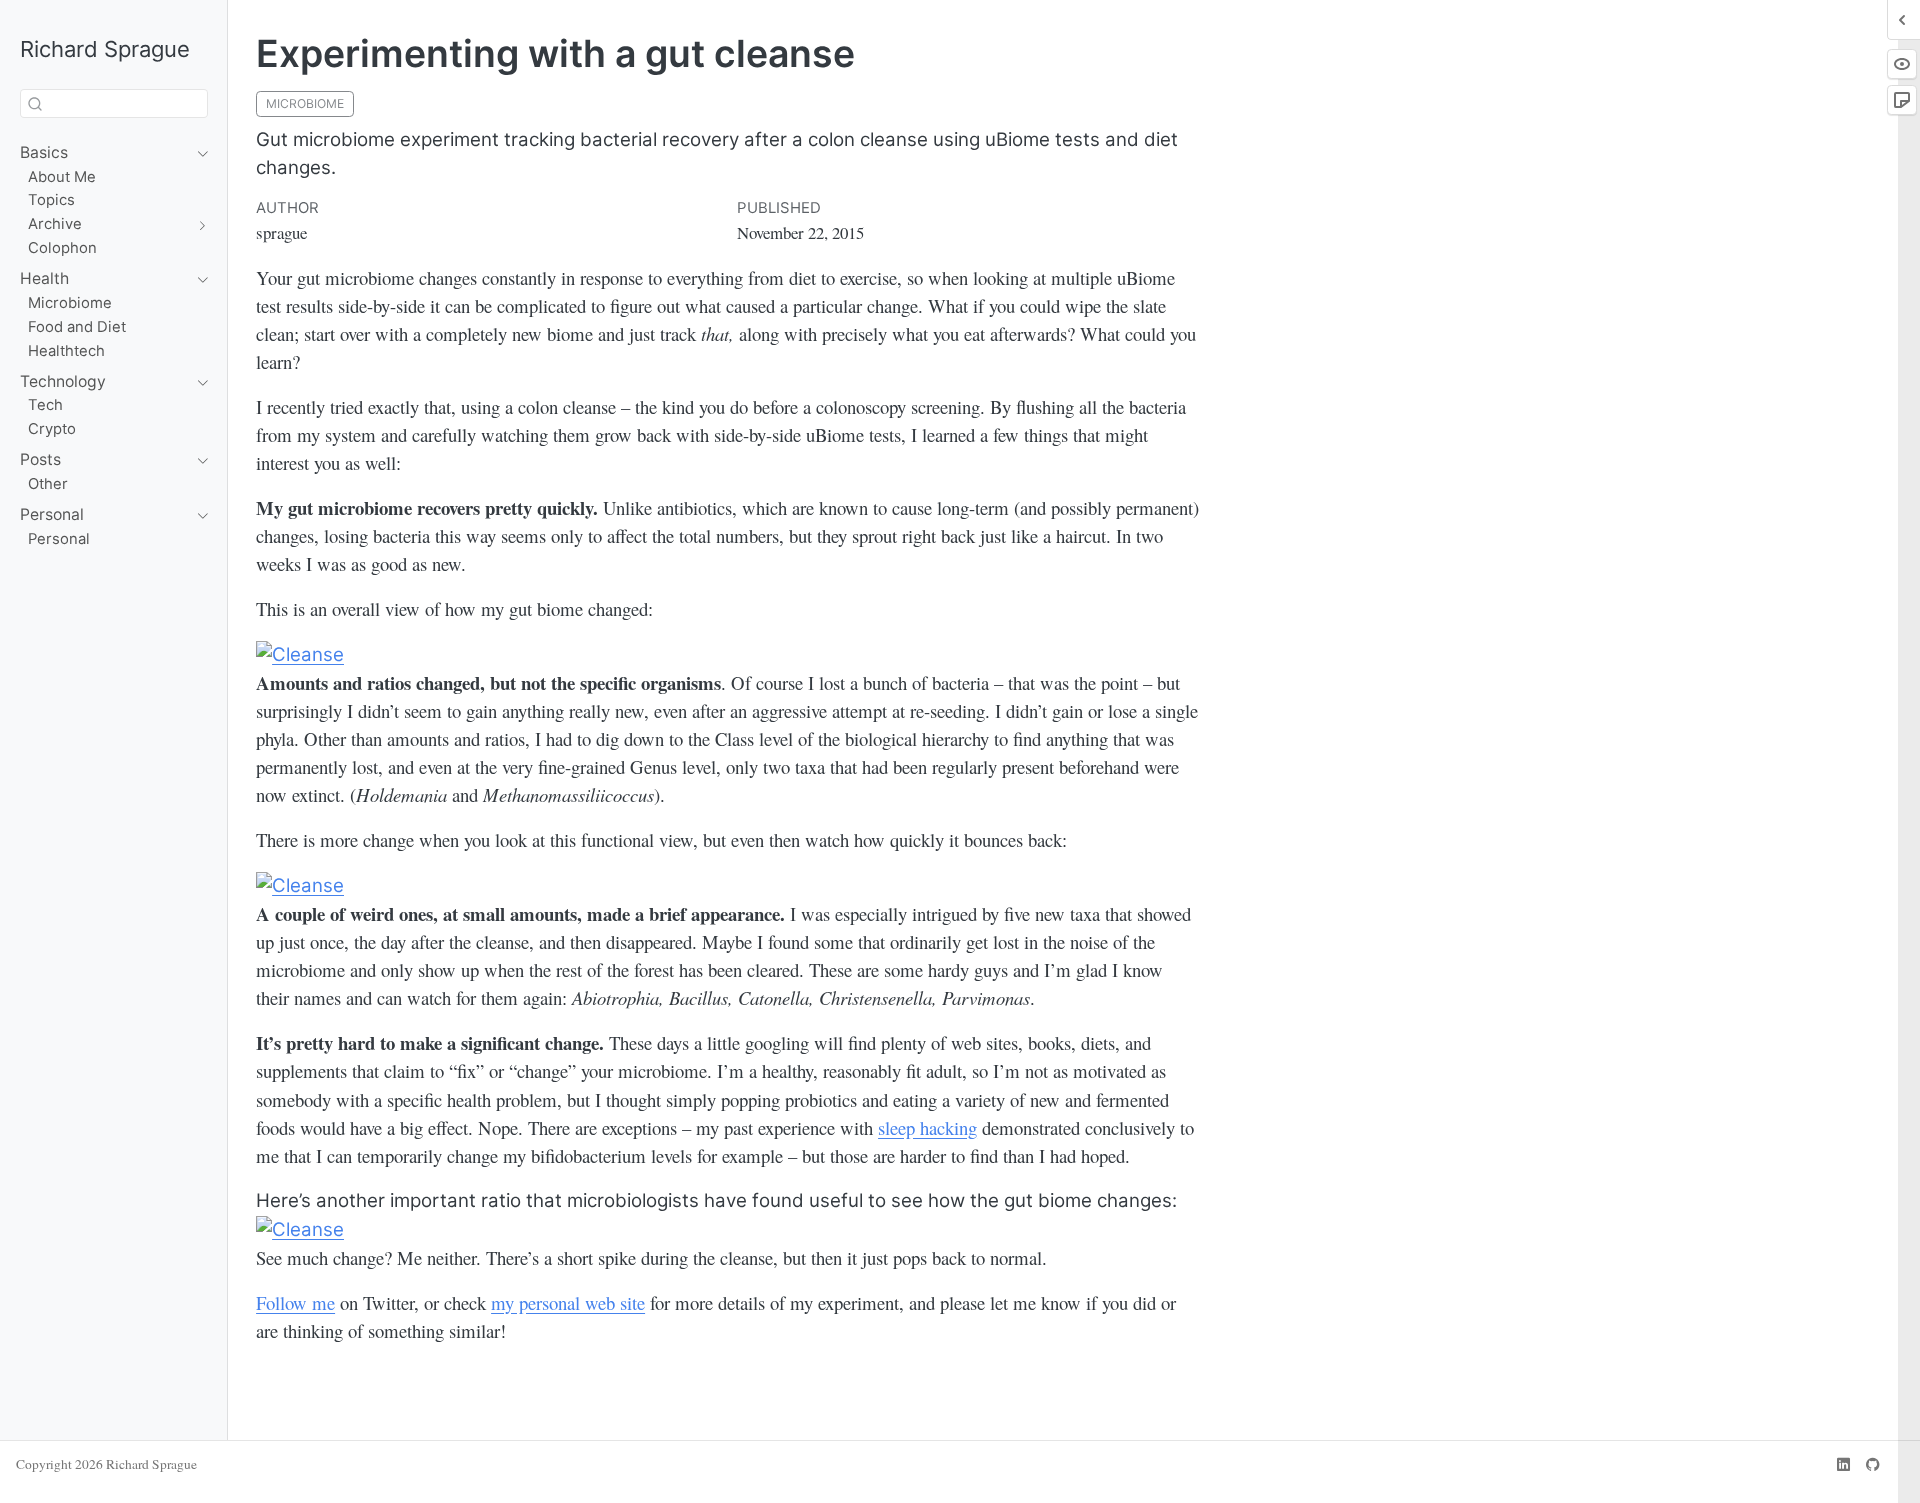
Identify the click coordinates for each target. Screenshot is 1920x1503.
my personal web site (568, 1302)
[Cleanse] (300, 653)
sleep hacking (927, 1127)
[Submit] (35, 104)
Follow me (295, 1302)
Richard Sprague (105, 48)
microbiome (305, 103)
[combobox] (114, 103)
